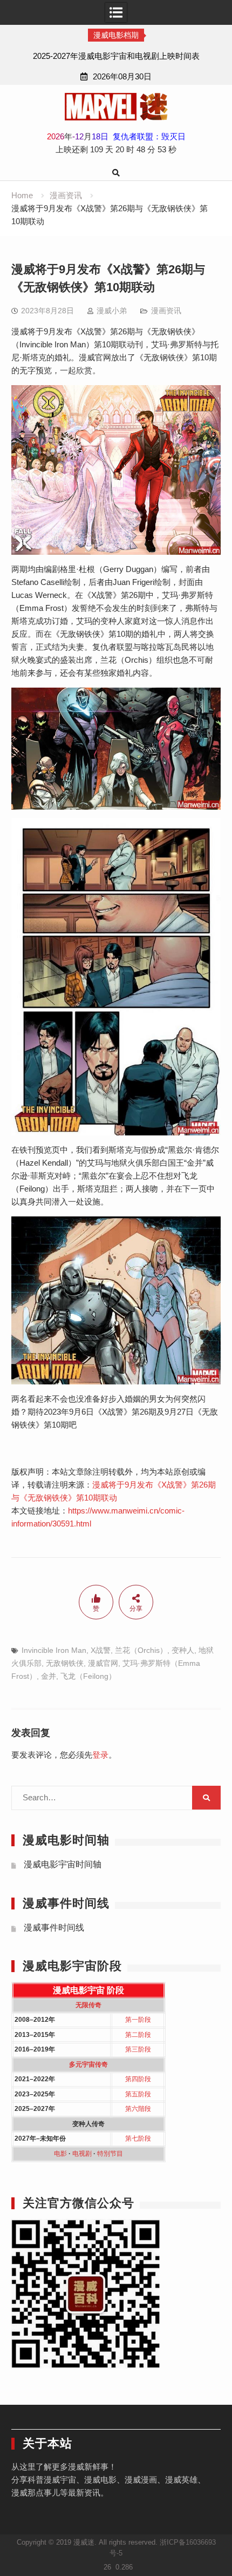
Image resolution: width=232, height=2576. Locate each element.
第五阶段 (138, 2094)
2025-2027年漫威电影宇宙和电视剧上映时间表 (116, 56)
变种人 (183, 1650)
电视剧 (82, 2154)
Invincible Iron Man (54, 1650)
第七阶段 (138, 2138)
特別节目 (110, 2154)
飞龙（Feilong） (88, 1676)
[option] (116, 56)
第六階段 (138, 2109)
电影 (60, 2154)
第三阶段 (138, 2049)
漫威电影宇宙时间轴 (63, 1864)
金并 (49, 1676)
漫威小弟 (112, 311)
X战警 (101, 1650)
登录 (100, 1755)
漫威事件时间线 (54, 1928)
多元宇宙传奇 (88, 2064)
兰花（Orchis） (141, 1650)
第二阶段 (138, 2035)
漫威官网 (103, 1663)
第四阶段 (138, 2079)
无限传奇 (88, 2005)
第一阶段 (138, 2020)
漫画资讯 (166, 311)
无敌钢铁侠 (65, 1663)
